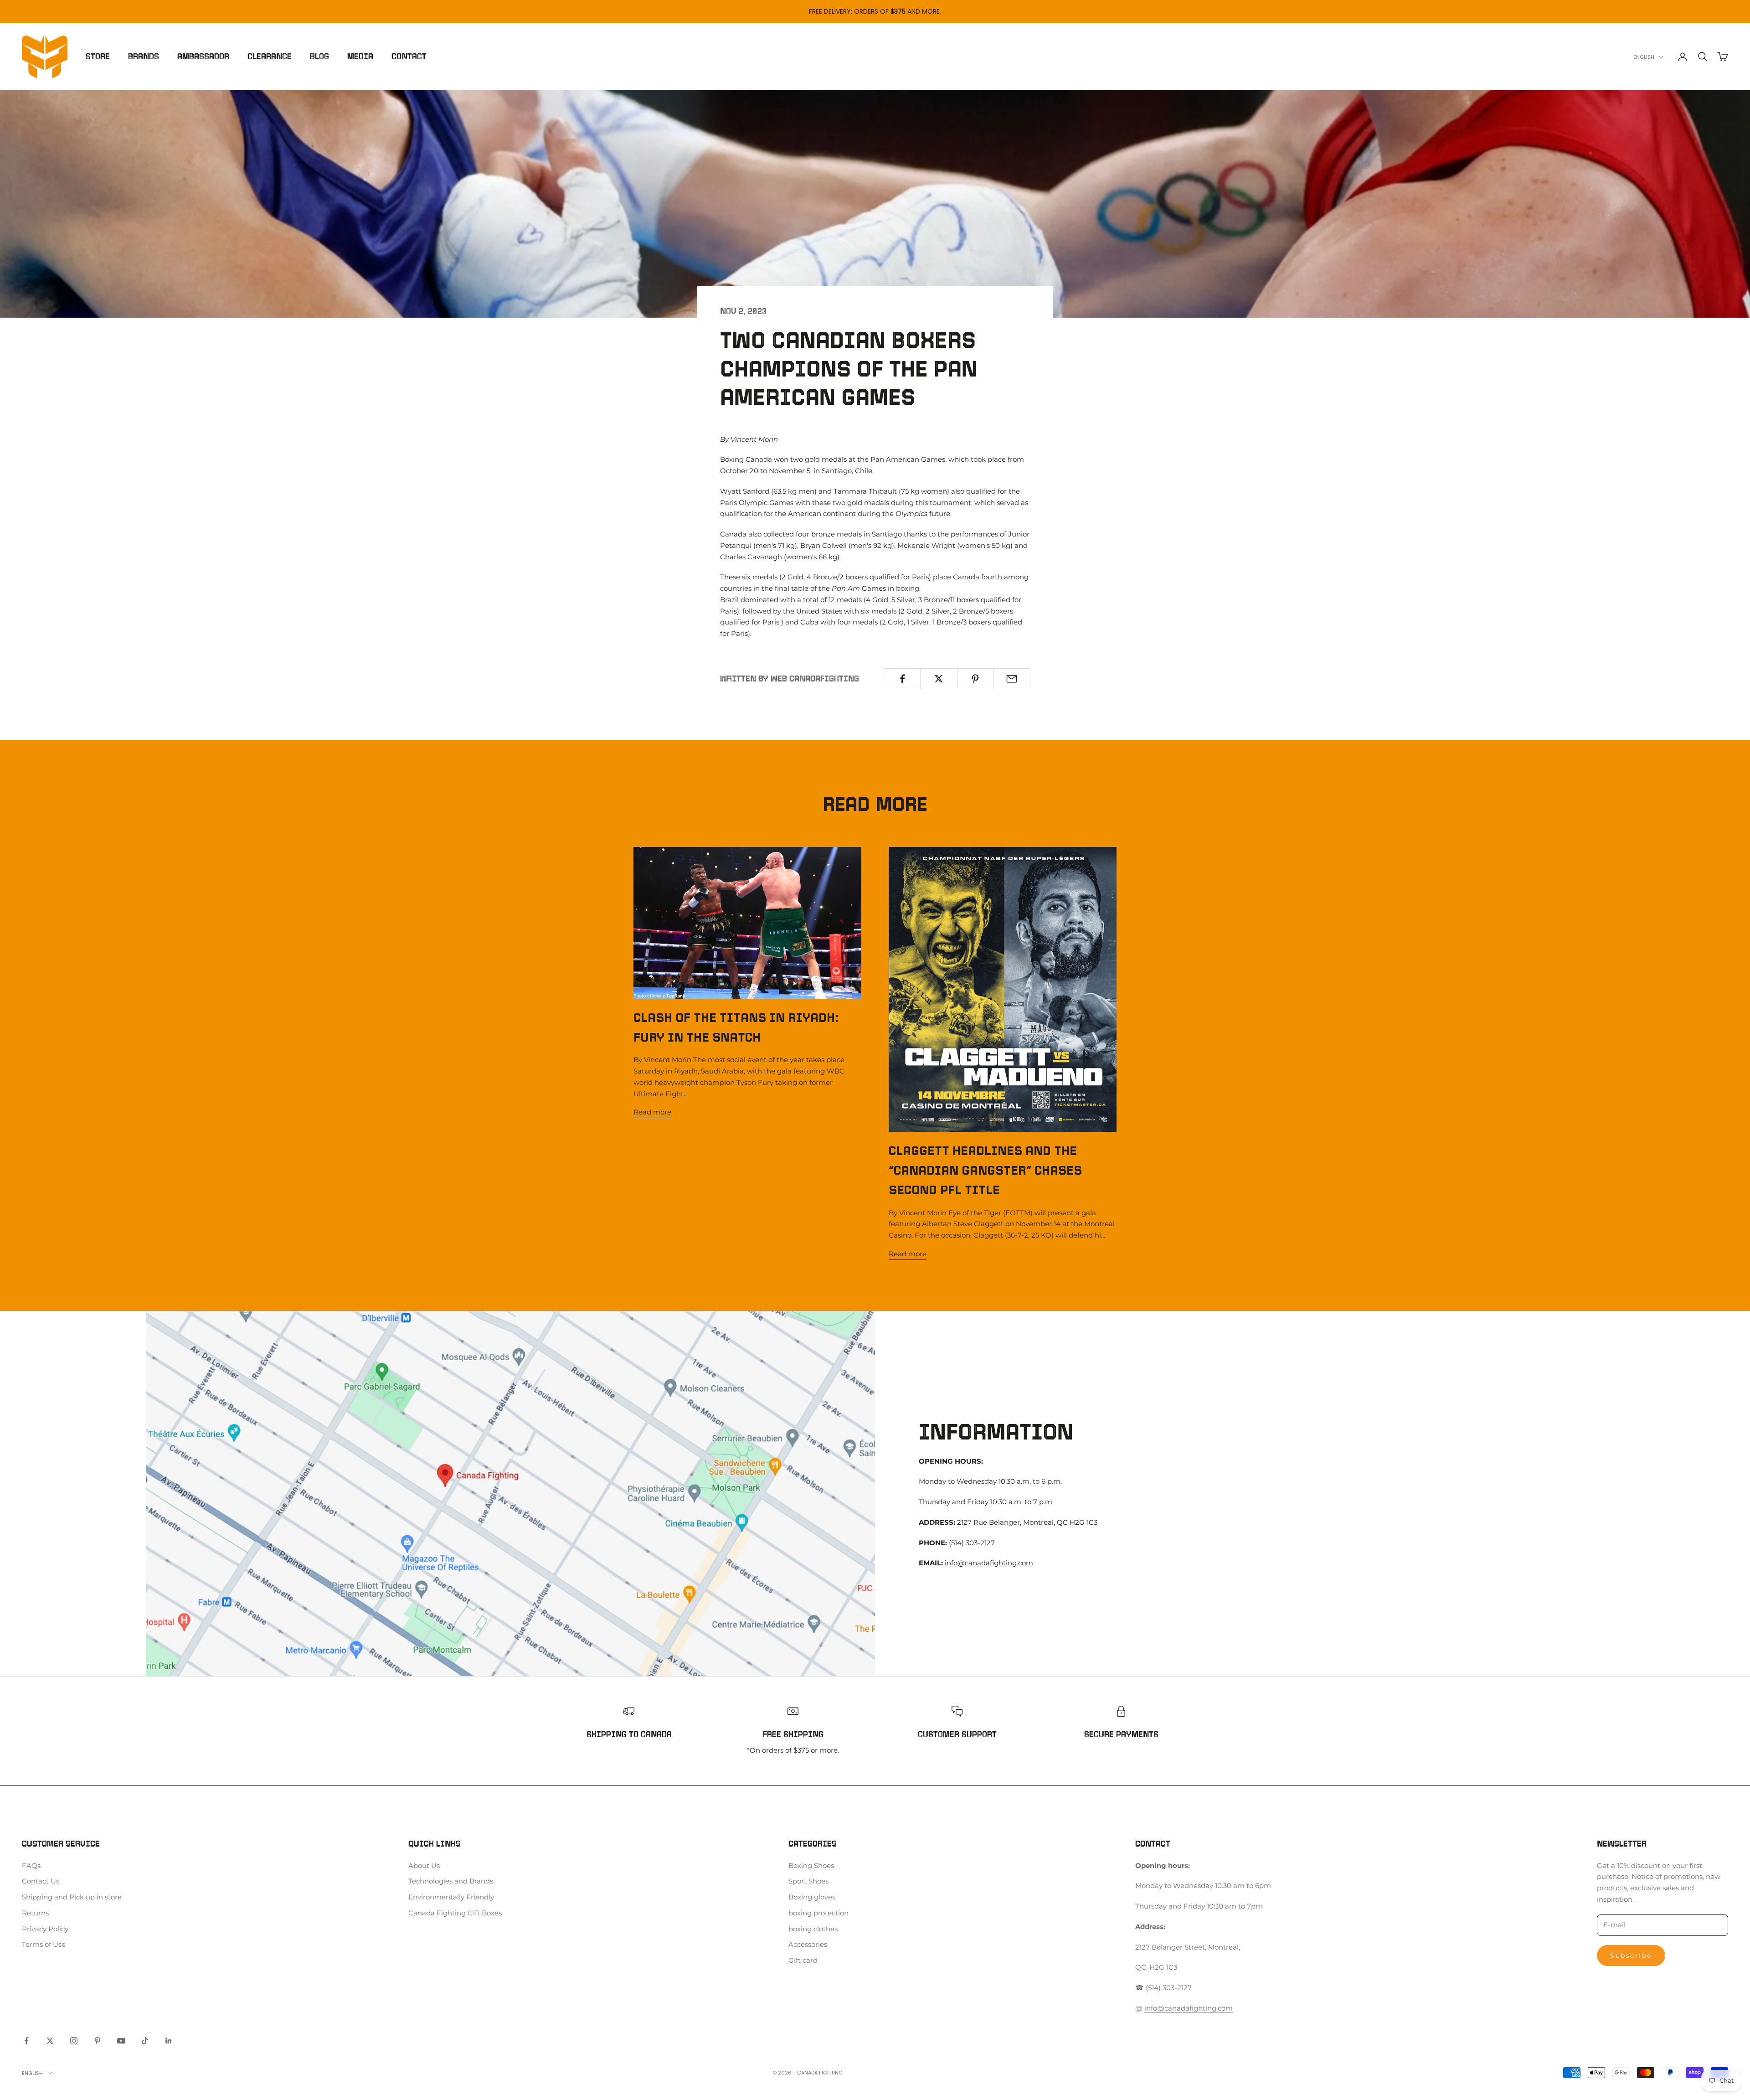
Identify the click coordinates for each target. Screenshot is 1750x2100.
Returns (35, 1913)
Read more (652, 1112)
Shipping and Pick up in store (72, 1897)
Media (360, 57)
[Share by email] (1012, 679)
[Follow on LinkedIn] (169, 2041)
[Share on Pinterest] (975, 679)
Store (98, 57)
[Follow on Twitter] (50, 2041)
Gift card (803, 1960)
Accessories (808, 1944)
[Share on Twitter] (939, 679)
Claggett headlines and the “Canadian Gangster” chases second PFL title (985, 1170)
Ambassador (203, 57)
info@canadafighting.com (989, 1563)
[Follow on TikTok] (145, 2041)
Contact (409, 57)
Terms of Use (44, 1944)
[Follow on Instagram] (74, 2041)
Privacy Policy (45, 1929)
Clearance (270, 57)
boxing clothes (813, 1929)
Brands (144, 57)
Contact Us (41, 1881)
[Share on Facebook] (902, 679)
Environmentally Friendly (451, 1897)
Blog (319, 57)
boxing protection (818, 1913)
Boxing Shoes (811, 1865)
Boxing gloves (812, 1897)
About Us (424, 1865)
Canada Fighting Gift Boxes (455, 1913)
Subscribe (1631, 1956)
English (1644, 57)
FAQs (31, 1865)
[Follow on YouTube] (121, 2041)
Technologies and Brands (451, 1881)
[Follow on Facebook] (26, 2041)
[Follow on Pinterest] (98, 2041)
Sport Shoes (808, 1881)
